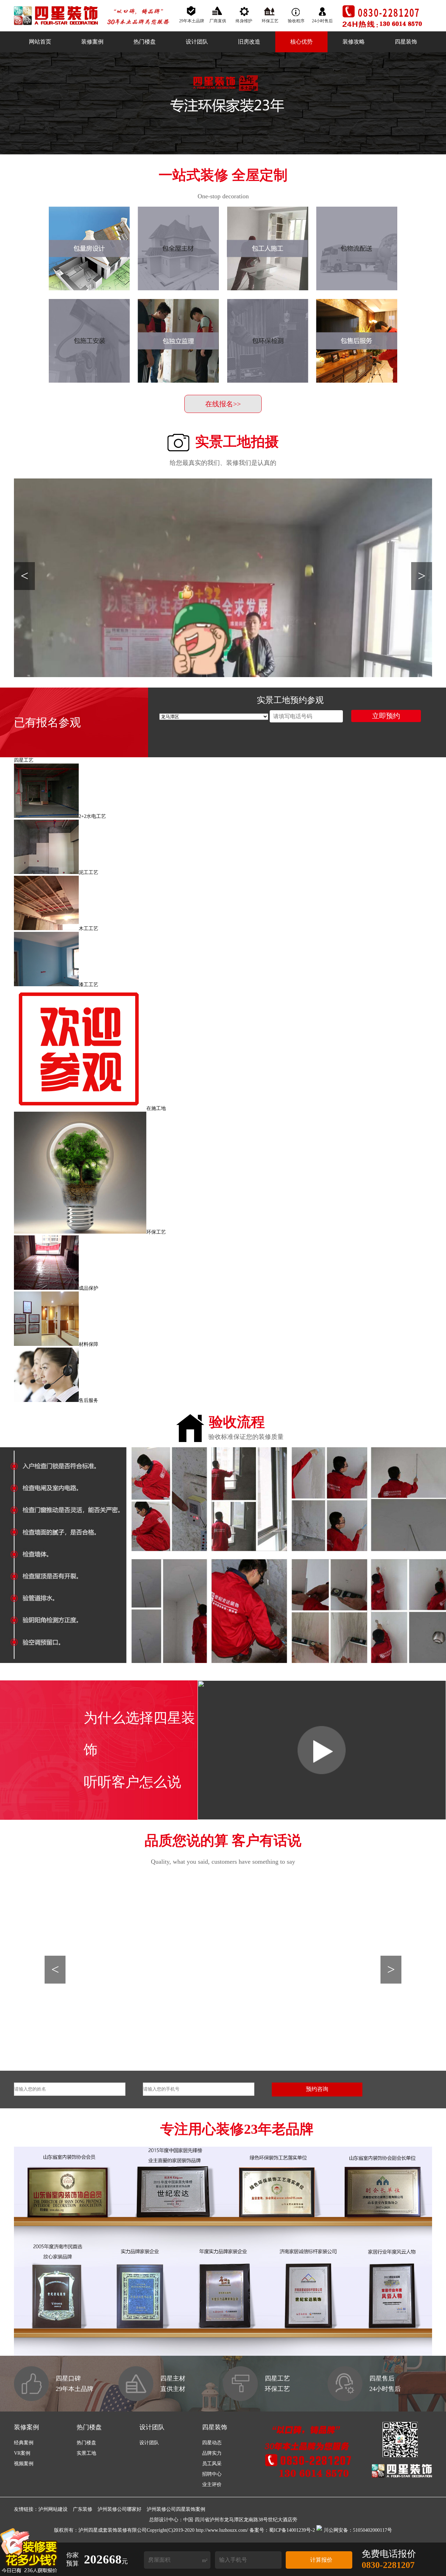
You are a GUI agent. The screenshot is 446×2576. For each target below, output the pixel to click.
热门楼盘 (145, 42)
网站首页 (40, 42)
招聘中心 (212, 2474)
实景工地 (86, 2453)
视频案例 (24, 2464)
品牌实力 (212, 2453)
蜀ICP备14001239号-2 (292, 2530)
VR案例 (22, 2453)
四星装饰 (406, 42)
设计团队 (197, 42)
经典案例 (24, 2443)
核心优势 (301, 42)
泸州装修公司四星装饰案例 (176, 2509)
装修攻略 (354, 42)
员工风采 (212, 2464)
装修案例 (92, 42)
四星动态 (212, 2443)
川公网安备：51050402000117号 (358, 2530)
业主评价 (212, 2485)
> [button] (422, 576)
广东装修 (83, 2509)
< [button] (25, 576)
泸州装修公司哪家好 (120, 2509)
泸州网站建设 (53, 2509)
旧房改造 (249, 42)
